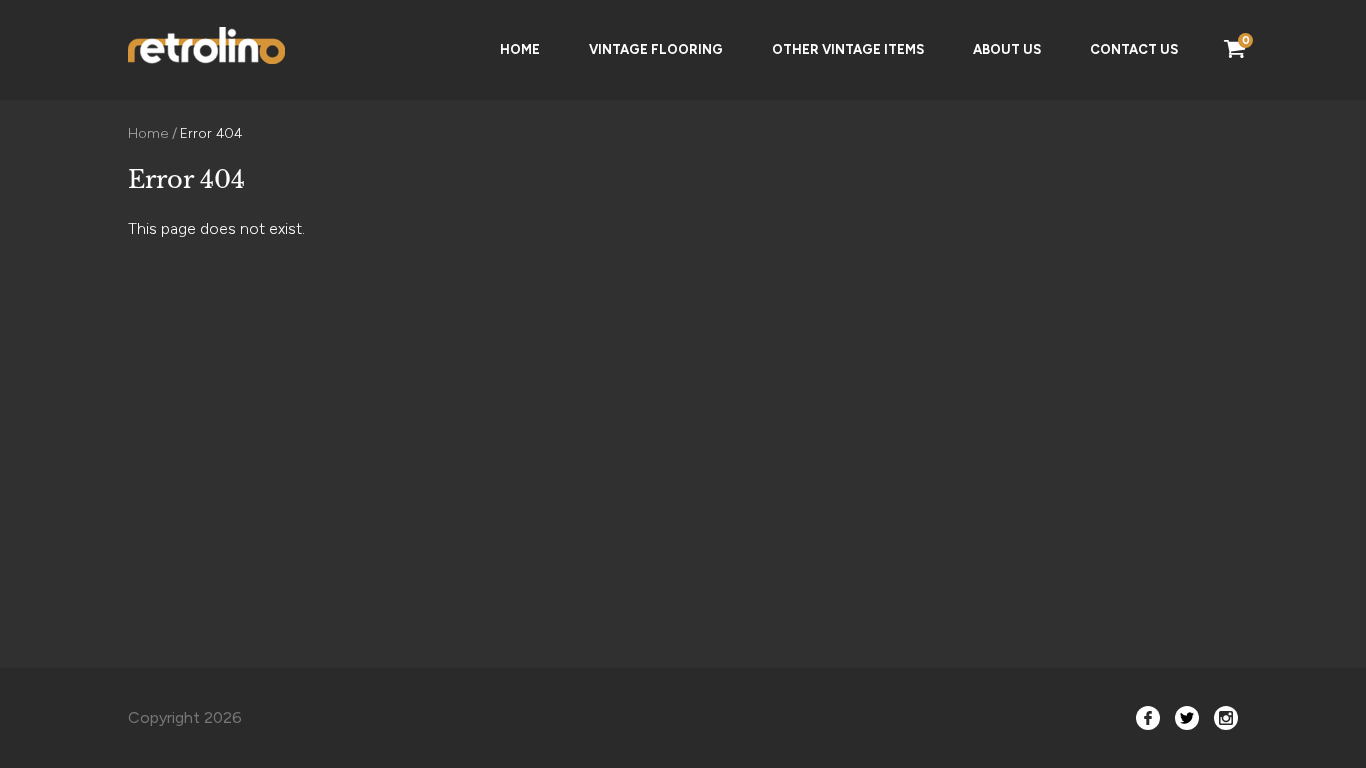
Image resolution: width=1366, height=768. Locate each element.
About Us (1007, 50)
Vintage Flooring (656, 50)
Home (520, 50)
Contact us (1134, 50)
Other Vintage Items (848, 50)
